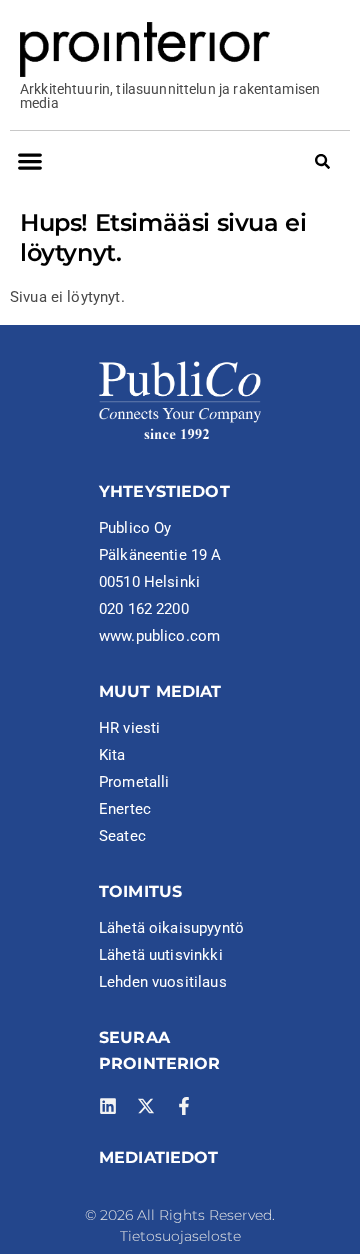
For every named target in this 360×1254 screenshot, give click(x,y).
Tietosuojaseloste (180, 1236)
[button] (29, 160)
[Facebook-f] (184, 1106)
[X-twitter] (146, 1106)
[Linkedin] (108, 1106)
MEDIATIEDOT (159, 1157)
